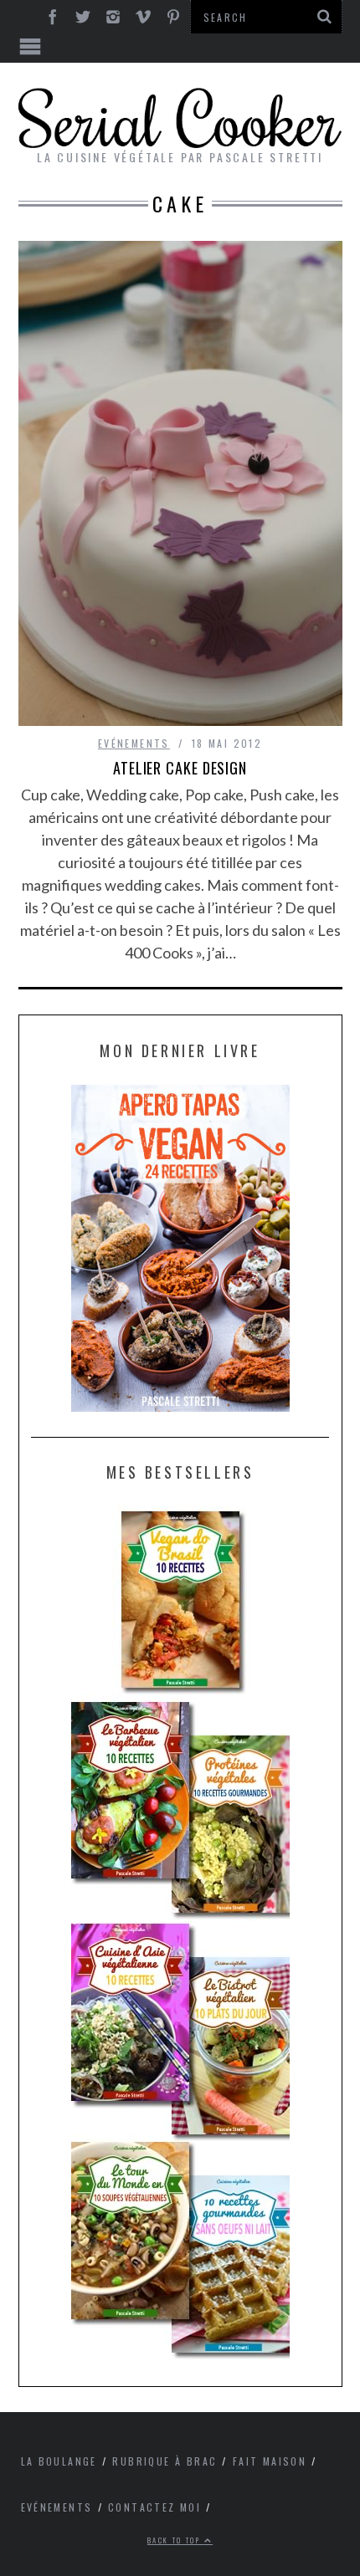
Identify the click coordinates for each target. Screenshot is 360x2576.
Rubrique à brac (165, 2461)
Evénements (134, 743)
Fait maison (270, 2461)
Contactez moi (154, 2507)
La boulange (59, 2461)
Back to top (176, 2540)
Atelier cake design (180, 768)
